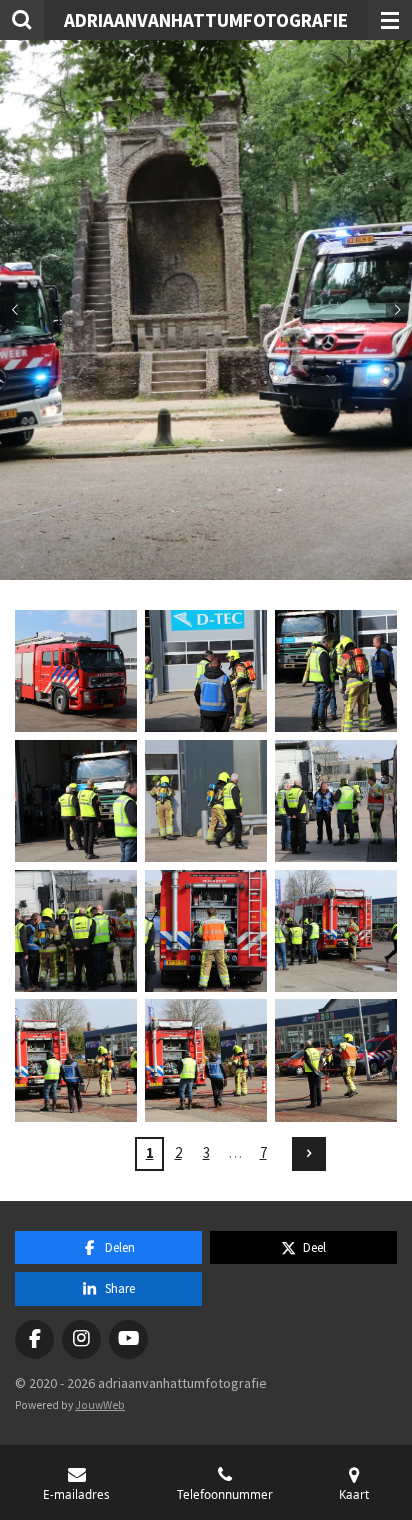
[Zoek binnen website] (22, 20)
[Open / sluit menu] (390, 20)
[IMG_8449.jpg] (336, 1061)
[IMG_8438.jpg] (76, 801)
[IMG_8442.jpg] (76, 931)
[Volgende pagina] (309, 1154)
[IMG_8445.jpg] (206, 931)
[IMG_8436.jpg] (206, 671)
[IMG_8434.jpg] (76, 671)
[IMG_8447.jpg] (76, 1061)
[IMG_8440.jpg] (336, 801)
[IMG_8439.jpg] (206, 801)
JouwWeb (100, 1405)
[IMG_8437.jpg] (336, 671)
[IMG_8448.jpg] (206, 1061)
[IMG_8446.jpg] (336, 931)
